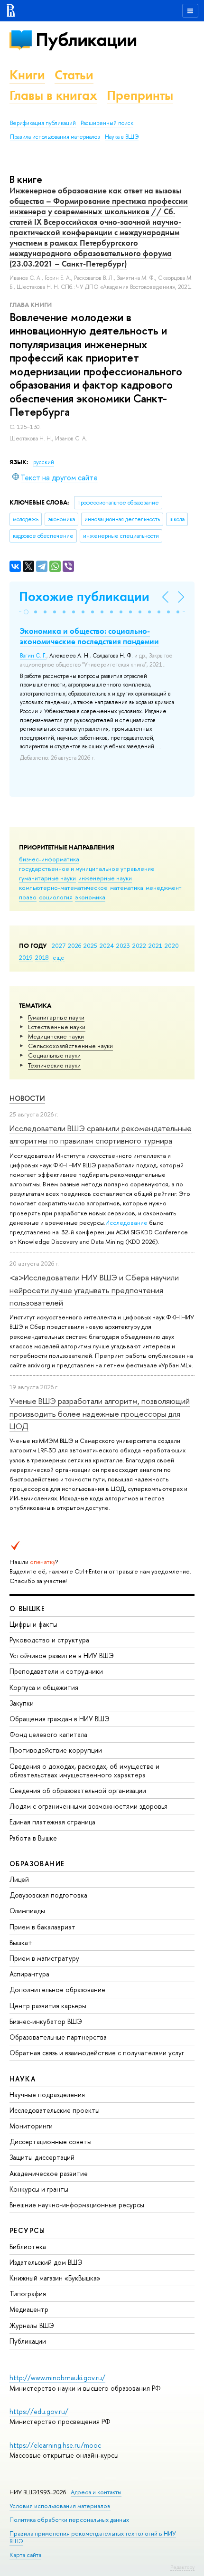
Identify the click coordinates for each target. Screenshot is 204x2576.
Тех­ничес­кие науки (54, 1065)
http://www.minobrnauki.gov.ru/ (57, 2378)
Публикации (86, 40)
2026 (74, 945)
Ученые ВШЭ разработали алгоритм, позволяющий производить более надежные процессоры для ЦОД (100, 1413)
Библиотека (28, 2247)
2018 (42, 957)
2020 (172, 945)
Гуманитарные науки (56, 1017)
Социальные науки (54, 1055)
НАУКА (23, 2079)
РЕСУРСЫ (28, 2230)
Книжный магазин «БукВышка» (55, 2278)
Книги (27, 75)
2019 (26, 957)
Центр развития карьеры (48, 2006)
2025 (90, 945)
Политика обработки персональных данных (69, 2520)
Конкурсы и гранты (39, 2189)
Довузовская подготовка (48, 1895)
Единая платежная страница (52, 1822)
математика (127, 887)
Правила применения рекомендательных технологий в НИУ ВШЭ (93, 2537)
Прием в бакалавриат (42, 1927)
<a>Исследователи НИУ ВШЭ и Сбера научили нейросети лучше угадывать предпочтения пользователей (94, 1290)
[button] (26, 612)
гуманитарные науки (47, 878)
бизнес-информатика (49, 859)
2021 (155, 945)
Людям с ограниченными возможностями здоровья (88, 1806)
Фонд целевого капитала (48, 1734)
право (28, 897)
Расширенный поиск (107, 123)
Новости (27, 1098)
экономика (90, 897)
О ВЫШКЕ (28, 1608)
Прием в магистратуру (44, 1958)
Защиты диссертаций (42, 2157)
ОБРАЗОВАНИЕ (37, 1864)
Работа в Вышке (33, 1838)
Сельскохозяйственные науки (70, 1046)
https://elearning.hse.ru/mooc (55, 2445)
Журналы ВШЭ (32, 2325)
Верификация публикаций (43, 123)
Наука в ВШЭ (122, 137)
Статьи (74, 75)
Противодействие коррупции (56, 1750)
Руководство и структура (49, 1640)
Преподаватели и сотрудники (56, 1671)
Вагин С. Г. (33, 656)
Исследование (126, 1222)
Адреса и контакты (96, 2492)
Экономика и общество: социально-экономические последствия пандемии (89, 636)
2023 (123, 945)
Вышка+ (21, 1942)
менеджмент (164, 887)
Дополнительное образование (57, 1989)
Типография (28, 2294)
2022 (139, 945)
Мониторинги (31, 2126)
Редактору (182, 2567)
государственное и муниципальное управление (87, 868)
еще (59, 957)
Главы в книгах (53, 95)
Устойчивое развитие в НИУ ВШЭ (62, 1655)
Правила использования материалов (55, 137)
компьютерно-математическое (63, 887)
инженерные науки (105, 878)
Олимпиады (27, 1911)
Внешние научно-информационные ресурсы (77, 2205)
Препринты (140, 95)
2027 (59, 945)
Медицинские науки (56, 1036)
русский (44, 462)
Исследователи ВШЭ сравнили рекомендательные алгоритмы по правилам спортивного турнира (101, 1134)
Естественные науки (57, 1027)
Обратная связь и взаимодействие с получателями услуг (97, 2053)
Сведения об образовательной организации (78, 1790)
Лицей (19, 1879)
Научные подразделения (47, 2094)
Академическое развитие (49, 2173)
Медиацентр (29, 2309)
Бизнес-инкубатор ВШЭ (46, 2021)
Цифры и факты (33, 1624)
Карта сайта (25, 2555)
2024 (107, 945)
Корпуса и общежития (44, 1687)
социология (56, 897)
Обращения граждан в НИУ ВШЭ (60, 1719)
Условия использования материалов (60, 2506)
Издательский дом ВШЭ (46, 2262)
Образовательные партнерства (58, 2037)
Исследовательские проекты (55, 2110)
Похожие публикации (84, 596)
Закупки (22, 1703)
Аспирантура (29, 1974)
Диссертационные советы (51, 2142)
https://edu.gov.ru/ (39, 2411)
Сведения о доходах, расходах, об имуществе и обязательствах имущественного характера (84, 1770)
